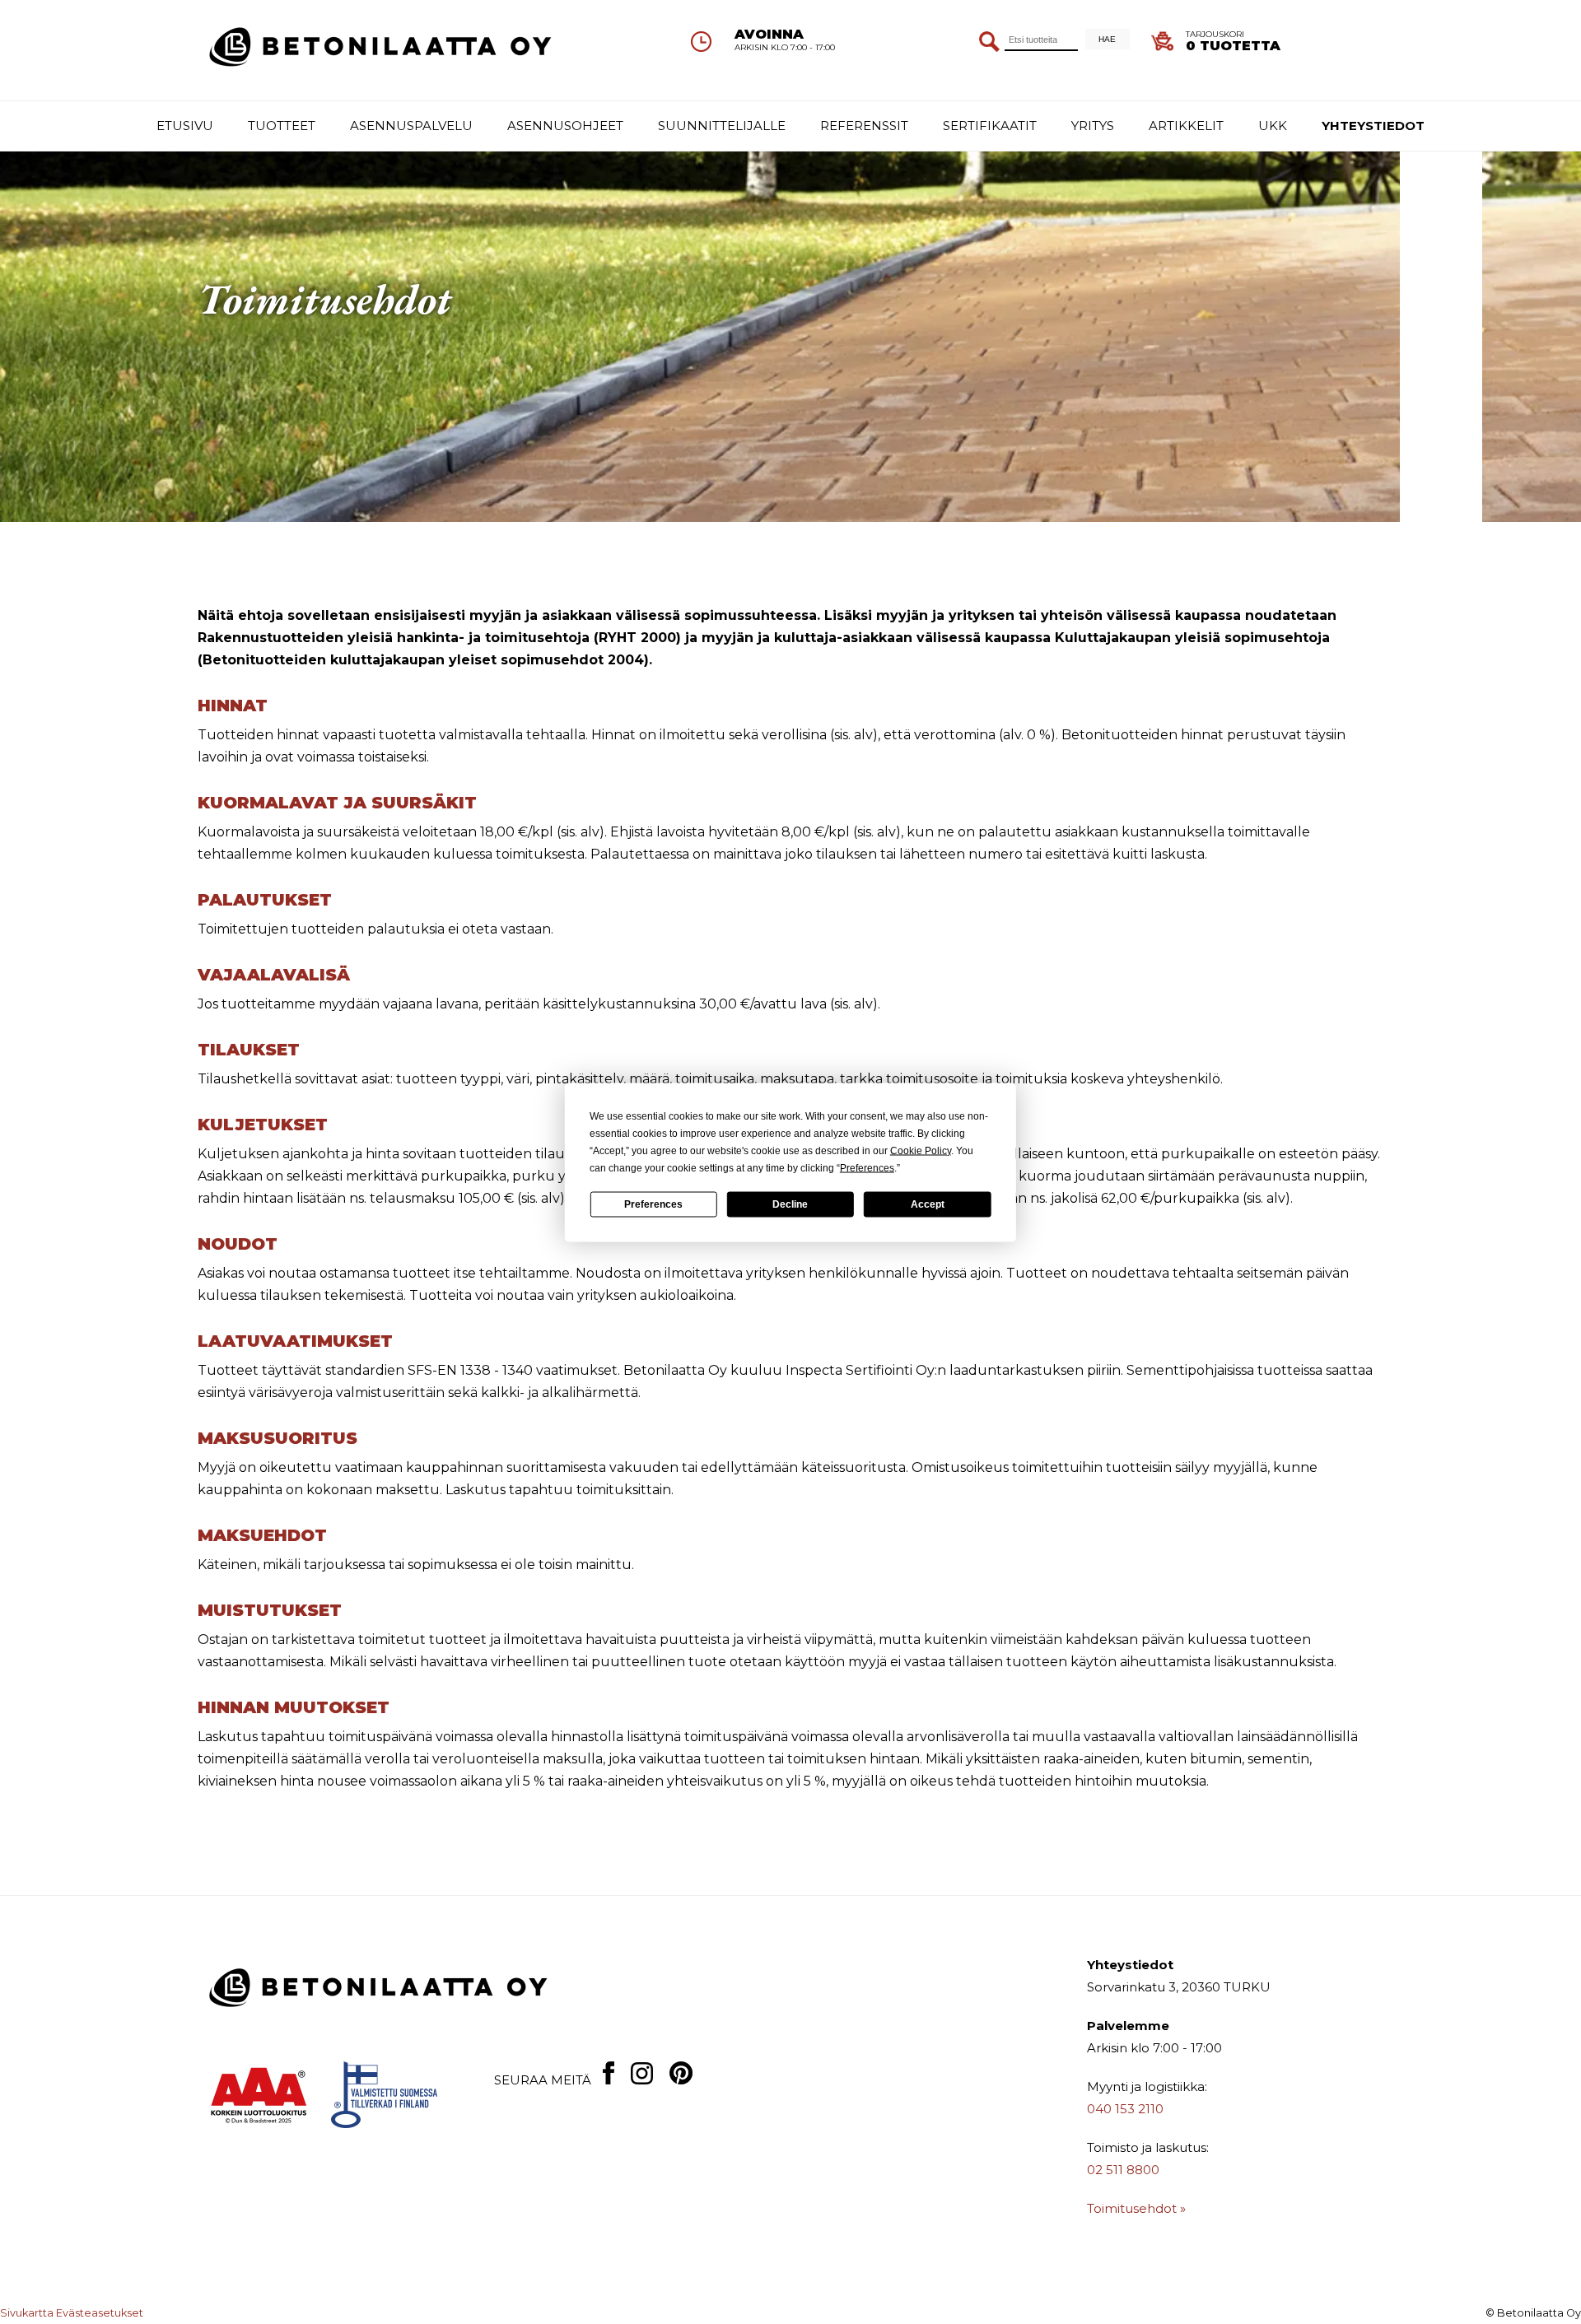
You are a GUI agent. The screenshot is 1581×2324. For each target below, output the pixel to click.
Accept (928, 1204)
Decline (790, 1204)
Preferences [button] (867, 1167)
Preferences (653, 1204)
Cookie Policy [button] (921, 1150)
